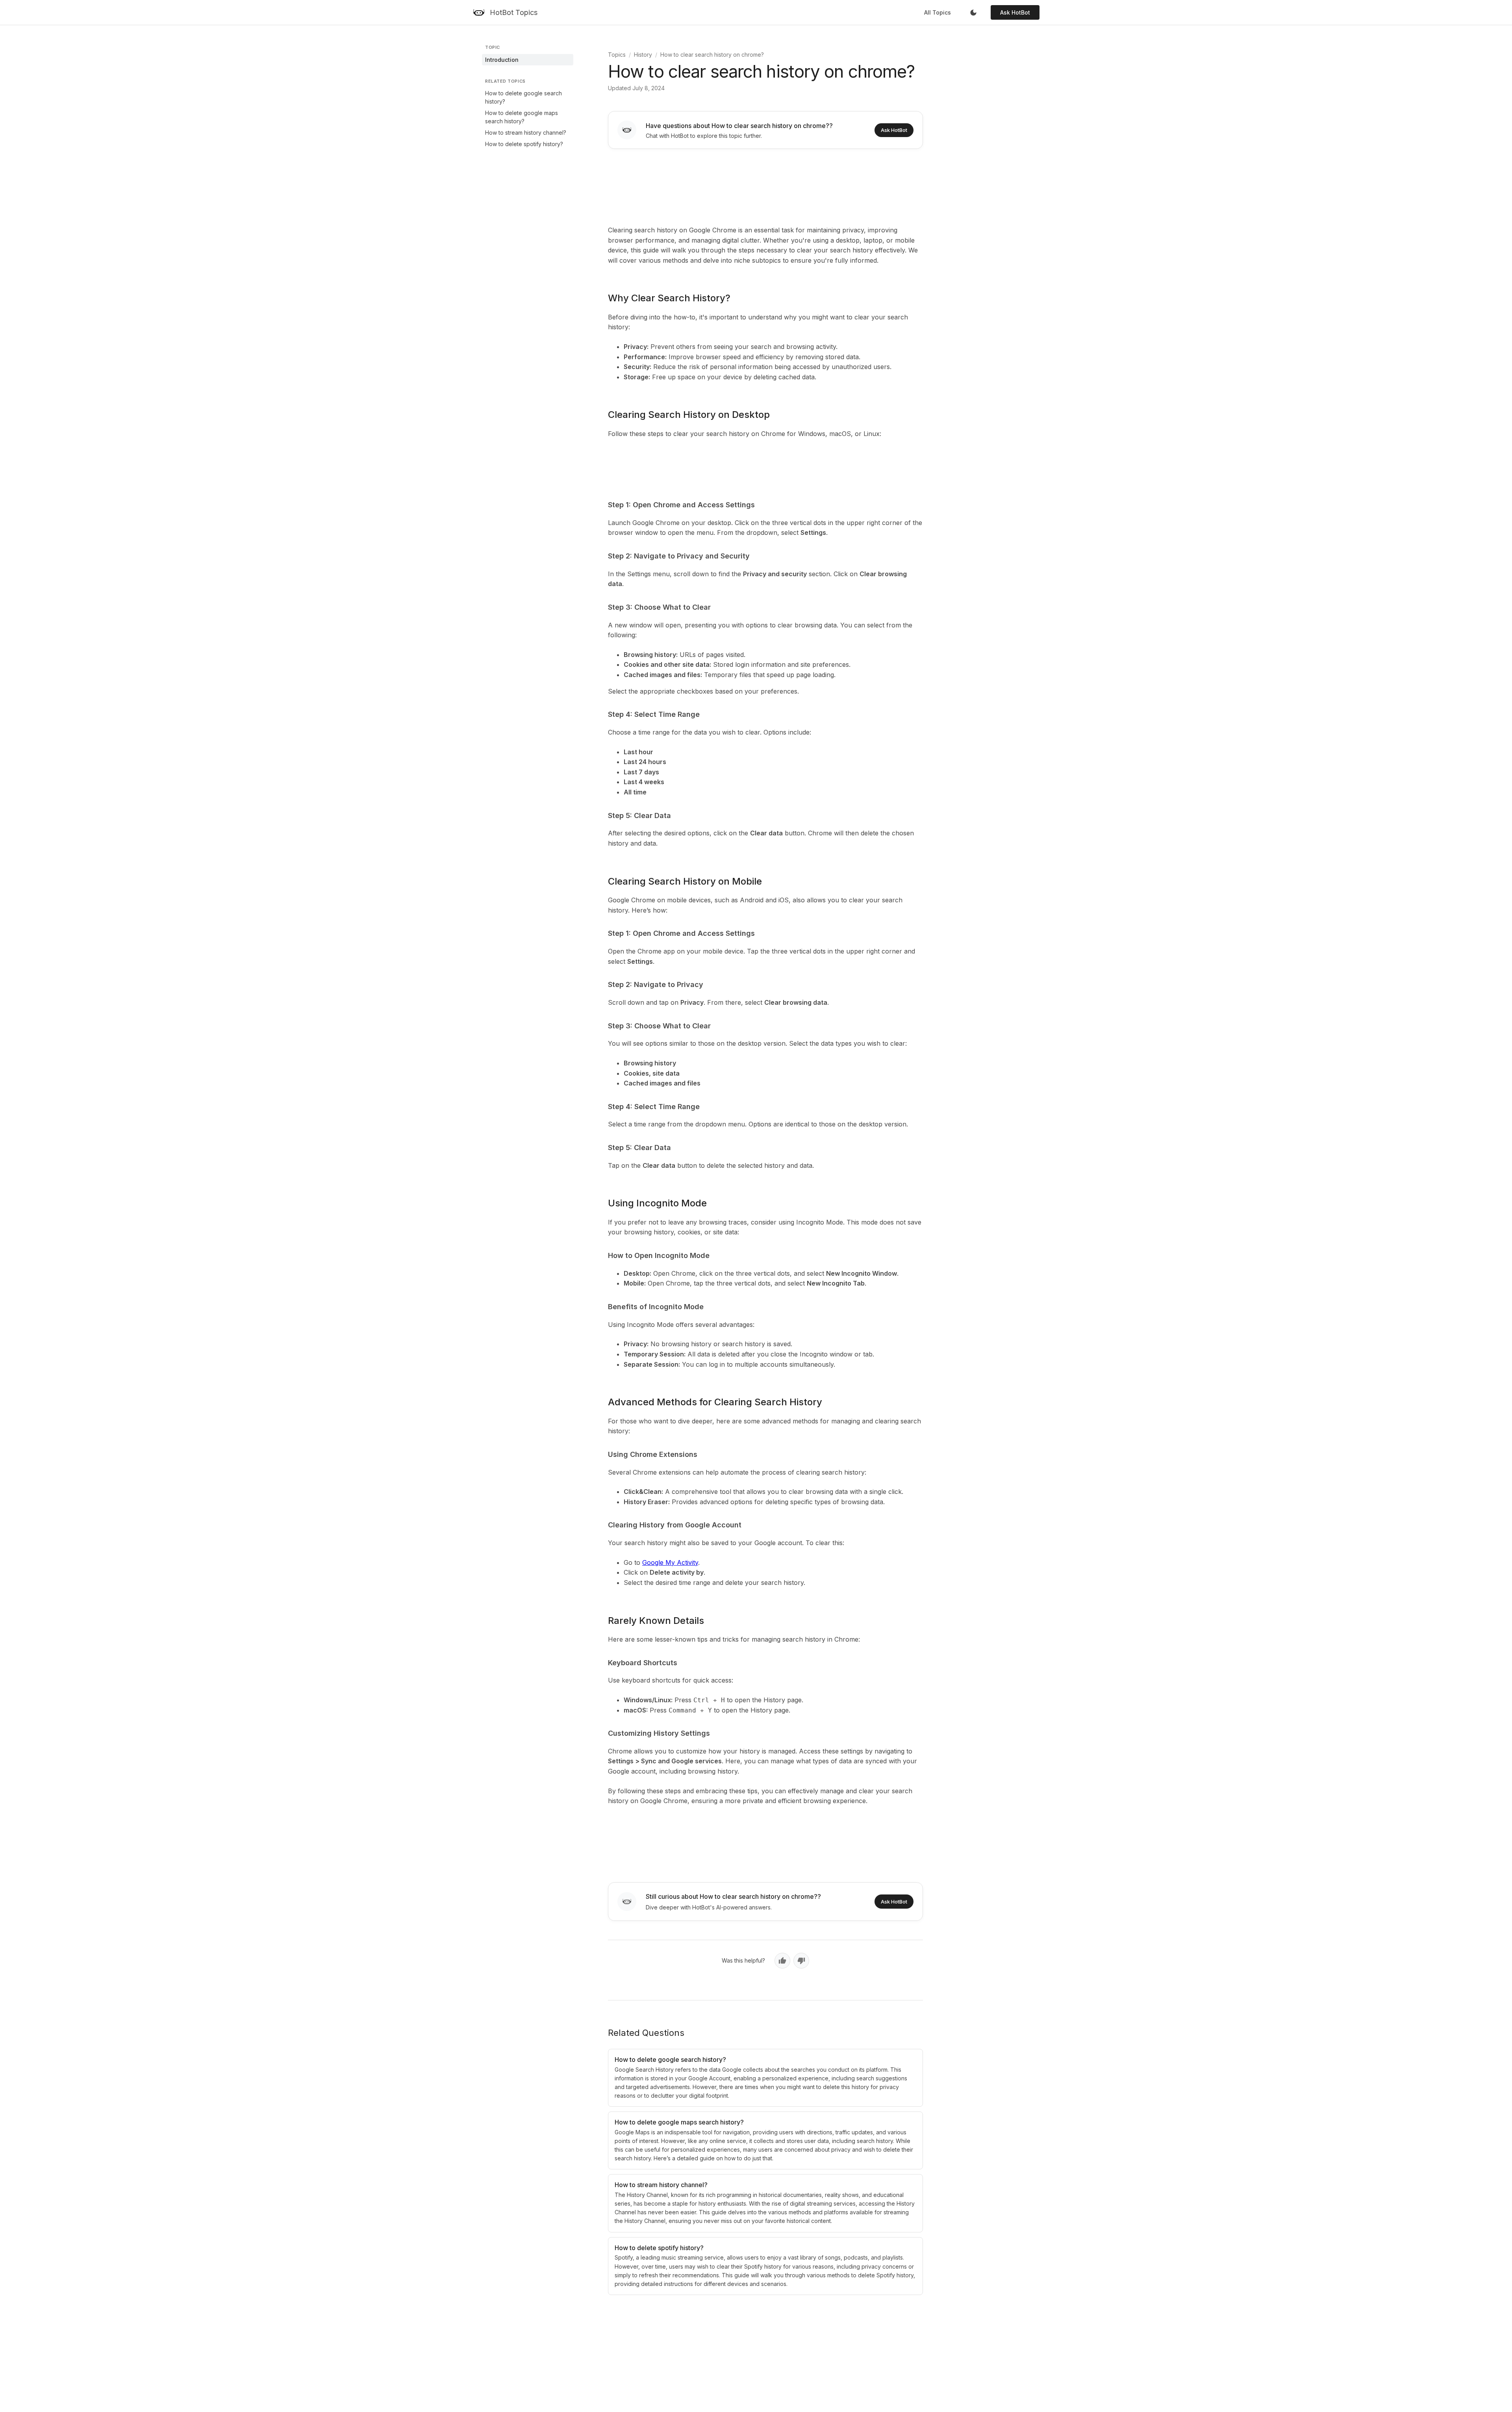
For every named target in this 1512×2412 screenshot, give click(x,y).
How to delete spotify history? (524, 144)
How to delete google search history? (523, 97)
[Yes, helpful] (782, 1961)
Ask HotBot (1015, 12)
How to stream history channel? (526, 133)
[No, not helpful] (801, 1961)
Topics (617, 55)
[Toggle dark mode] (973, 13)
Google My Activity (670, 1562)
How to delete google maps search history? (522, 117)
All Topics (938, 12)
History (643, 55)
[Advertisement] (765, 186)
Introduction (502, 60)
